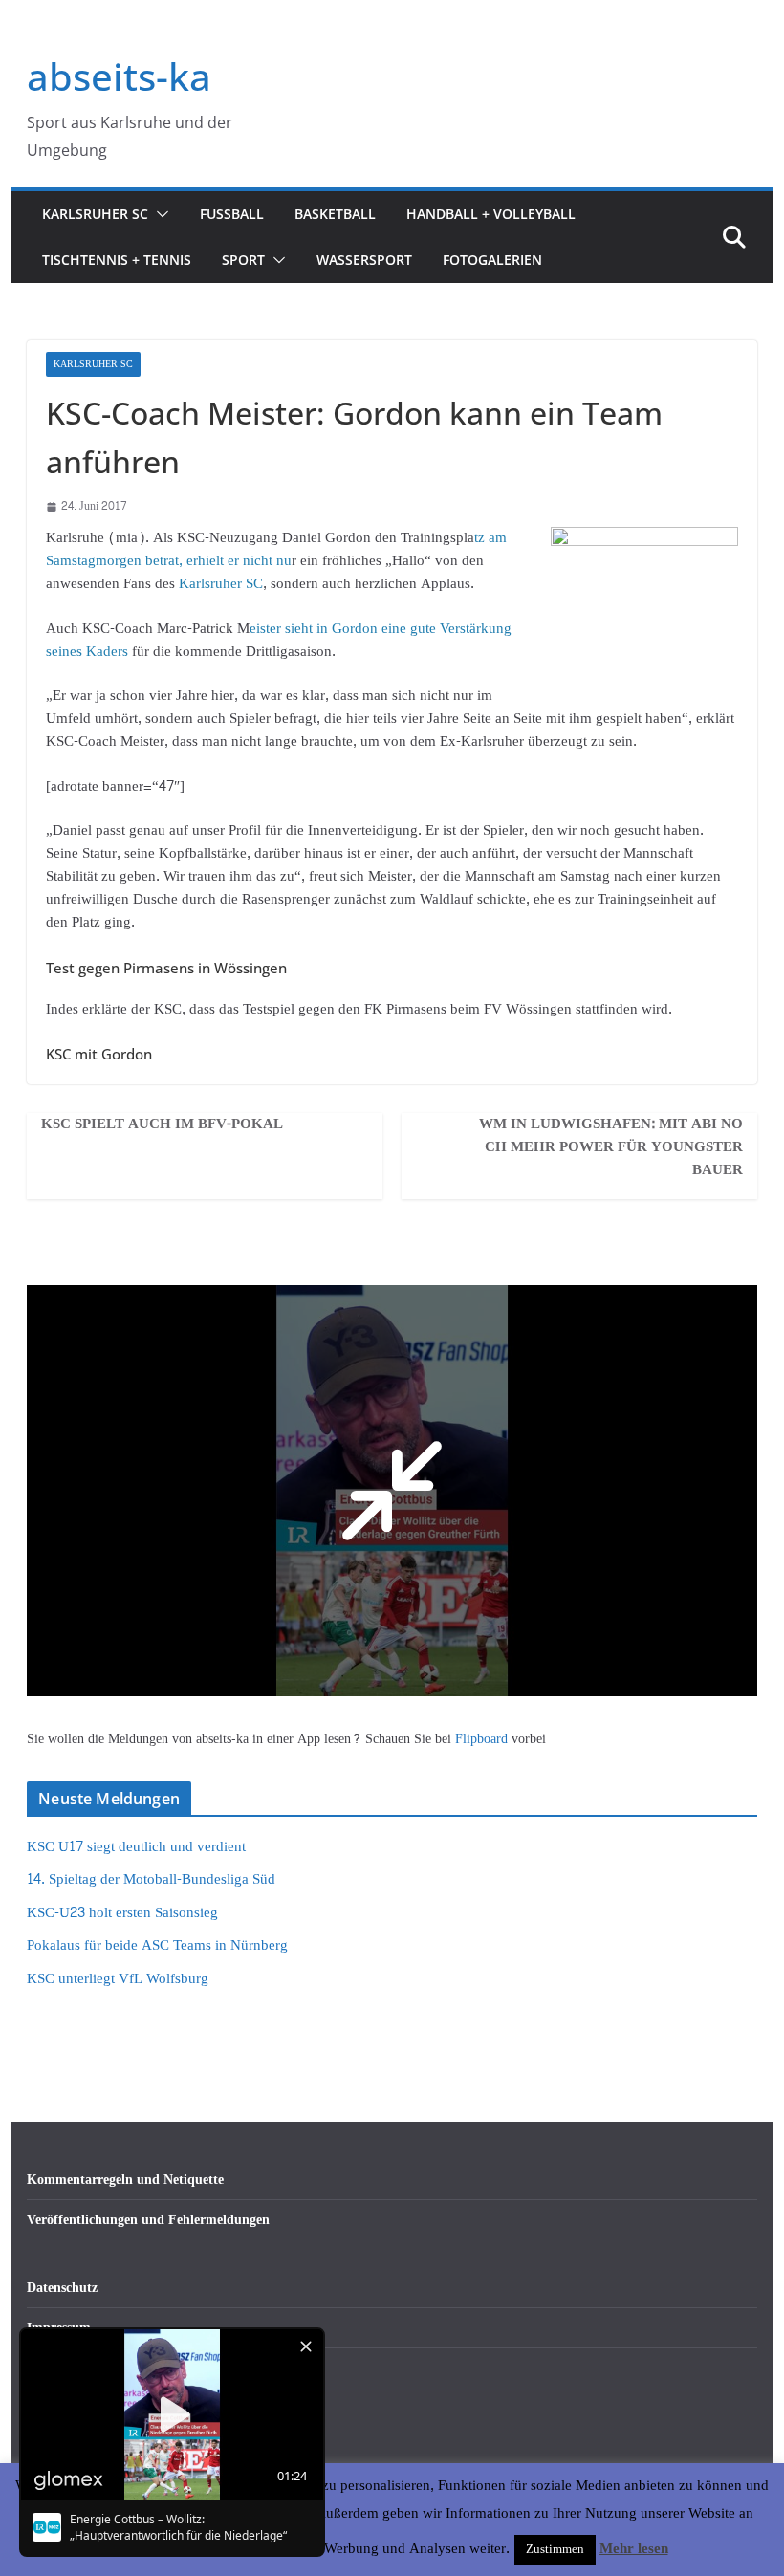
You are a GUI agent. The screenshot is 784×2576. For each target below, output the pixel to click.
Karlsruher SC (95, 214)
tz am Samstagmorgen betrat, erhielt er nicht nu (276, 549)
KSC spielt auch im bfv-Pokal (162, 1124)
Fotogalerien (492, 260)
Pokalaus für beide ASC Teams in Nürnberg (157, 1945)
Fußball (232, 214)
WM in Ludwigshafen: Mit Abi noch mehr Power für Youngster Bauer (611, 1147)
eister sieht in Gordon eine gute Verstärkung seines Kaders (279, 640)
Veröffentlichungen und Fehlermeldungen (148, 2220)
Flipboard (483, 1739)
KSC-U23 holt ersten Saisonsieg (122, 1913)
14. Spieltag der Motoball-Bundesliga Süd (151, 1879)
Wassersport (364, 260)
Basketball (335, 214)
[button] (159, 214)
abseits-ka (119, 76)
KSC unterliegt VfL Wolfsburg (118, 1979)
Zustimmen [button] (555, 2549)
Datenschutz (62, 2288)
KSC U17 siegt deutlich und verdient (136, 1847)
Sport (243, 260)
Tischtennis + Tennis (117, 260)
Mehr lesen (634, 2549)
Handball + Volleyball (491, 214)
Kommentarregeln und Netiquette (125, 2180)
